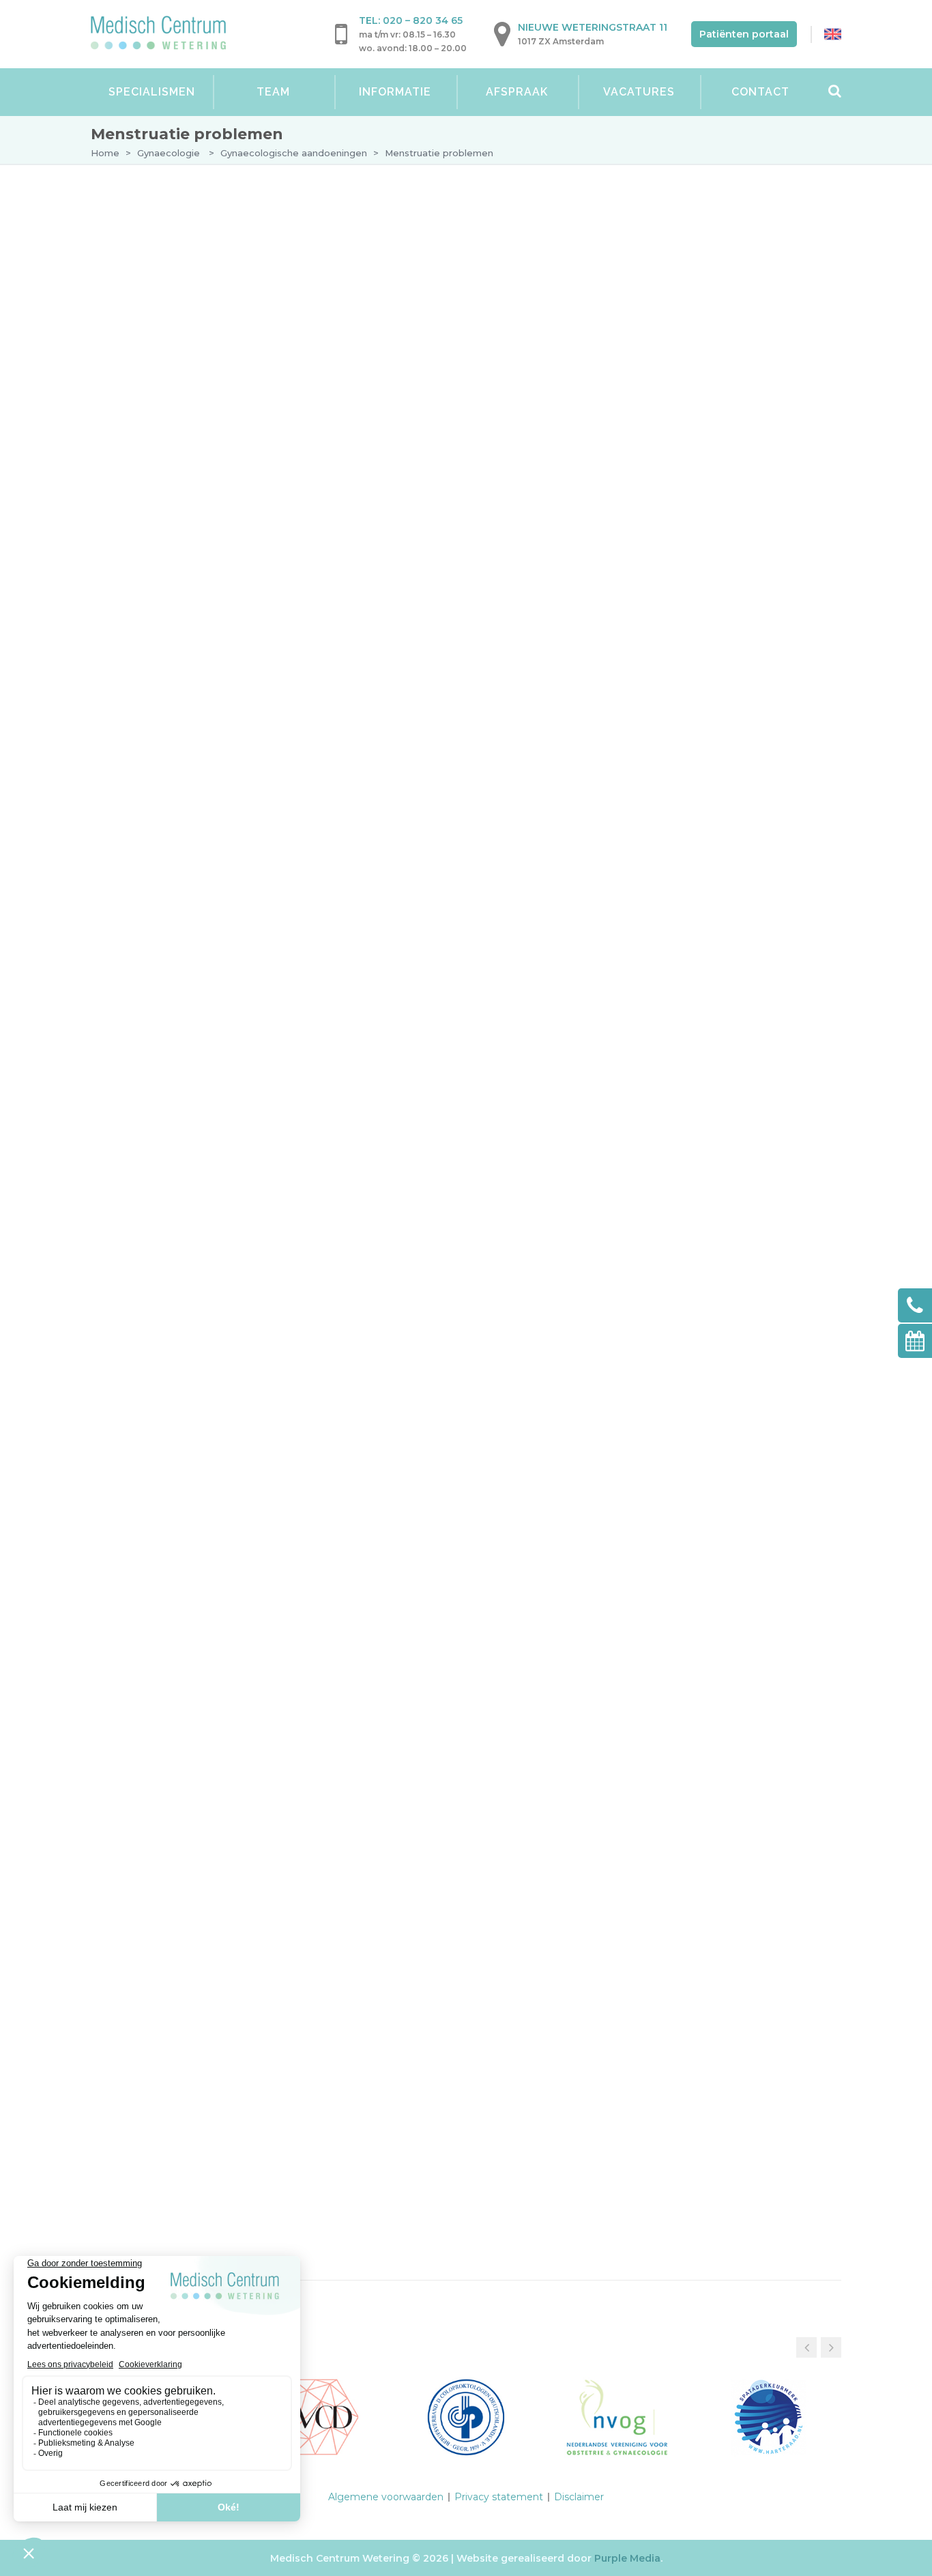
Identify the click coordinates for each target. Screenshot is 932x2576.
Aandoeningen (166, 399)
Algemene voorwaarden (386, 2497)
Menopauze (177, 429)
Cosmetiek (137, 641)
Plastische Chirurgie (168, 667)
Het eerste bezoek (175, 293)
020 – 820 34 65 (423, 20)
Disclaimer (579, 2497)
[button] (831, 2347)
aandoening (669, 934)
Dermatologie (149, 242)
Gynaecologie (169, 153)
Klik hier (199, 961)
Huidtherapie (145, 616)
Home (105, 153)
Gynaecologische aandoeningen (294, 153)
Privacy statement (499, 2497)
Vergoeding (158, 532)
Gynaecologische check (190, 321)
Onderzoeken (163, 347)
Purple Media (627, 2558)
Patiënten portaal (744, 34)
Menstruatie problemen (213, 455)
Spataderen (141, 564)
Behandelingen (167, 373)
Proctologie (145, 590)
